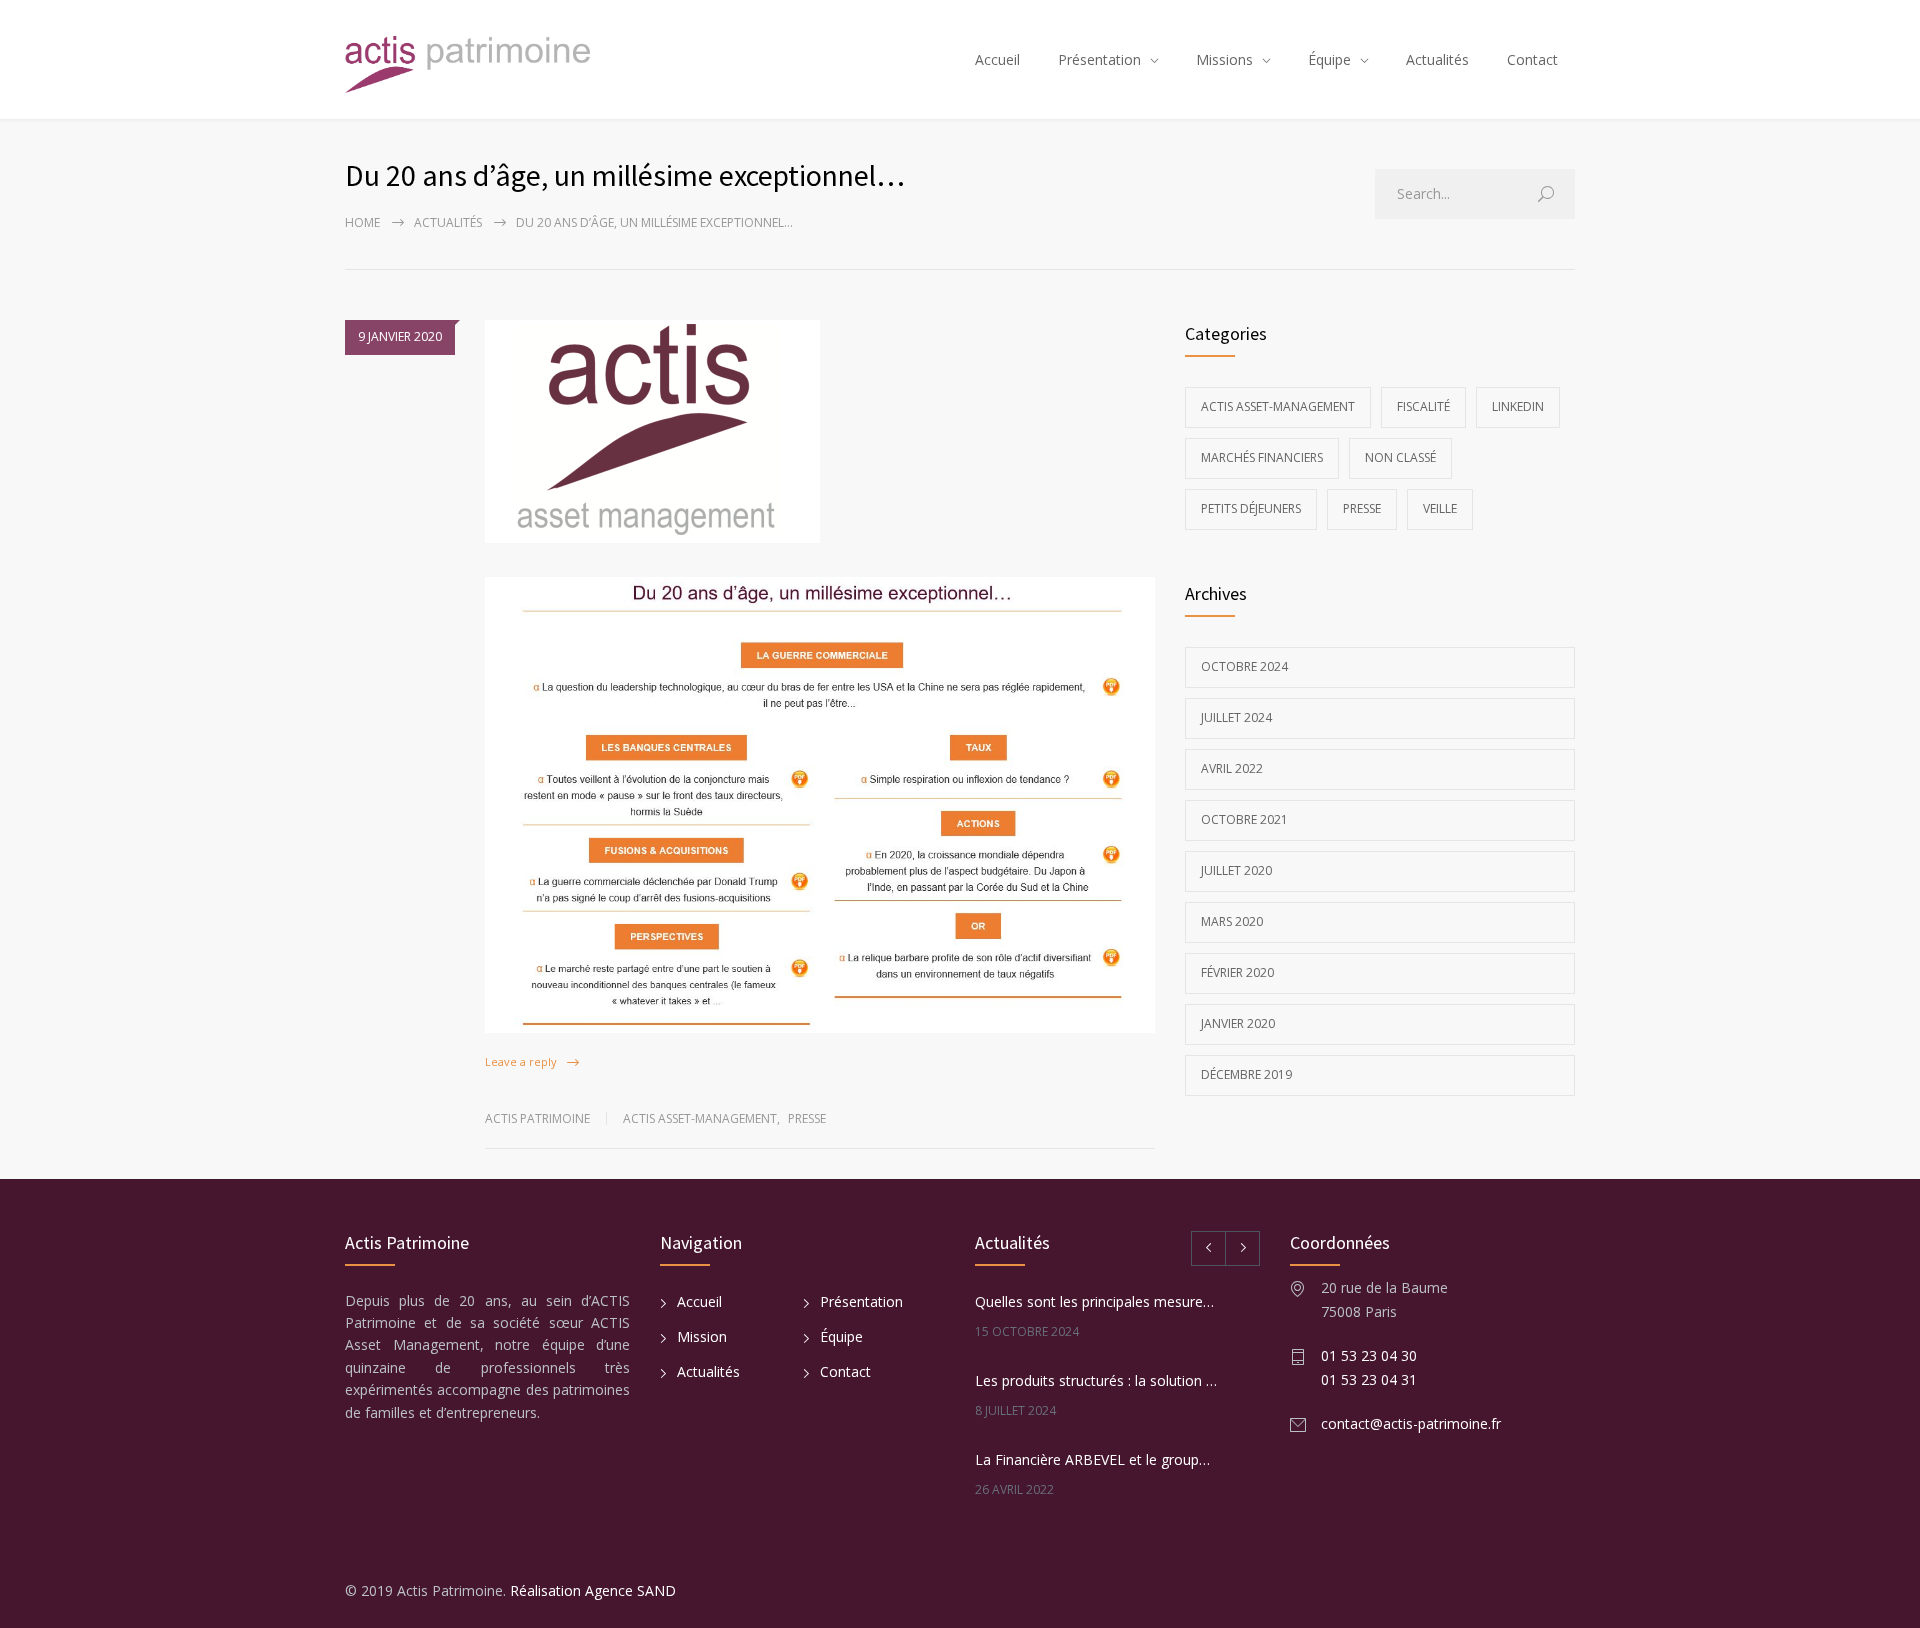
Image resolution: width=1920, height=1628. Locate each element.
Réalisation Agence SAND (593, 1590)
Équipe (1329, 59)
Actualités (1437, 59)
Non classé (1400, 457)
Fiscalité (1423, 406)
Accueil (997, 59)
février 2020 (1237, 972)
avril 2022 (1232, 768)
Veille (1440, 508)
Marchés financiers (1262, 457)
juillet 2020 (1236, 870)
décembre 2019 (1246, 1074)
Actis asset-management (700, 1118)
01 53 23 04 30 (1369, 1355)
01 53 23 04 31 (1369, 1379)
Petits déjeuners (1251, 508)
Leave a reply (521, 1061)
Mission (702, 1336)
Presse (807, 1118)
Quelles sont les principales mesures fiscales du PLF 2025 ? (1096, 1301)
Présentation (1099, 59)
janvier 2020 (1238, 1023)
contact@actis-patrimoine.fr (1411, 1423)
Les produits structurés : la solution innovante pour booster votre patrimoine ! (1096, 1380)
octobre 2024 (1244, 666)
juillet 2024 (1236, 717)
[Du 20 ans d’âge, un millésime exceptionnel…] (820, 431)
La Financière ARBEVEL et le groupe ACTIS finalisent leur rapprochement (1096, 1459)
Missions (1224, 59)
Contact (1532, 59)
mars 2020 (1232, 921)
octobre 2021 (1244, 819)
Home (362, 222)
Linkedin (1518, 406)
